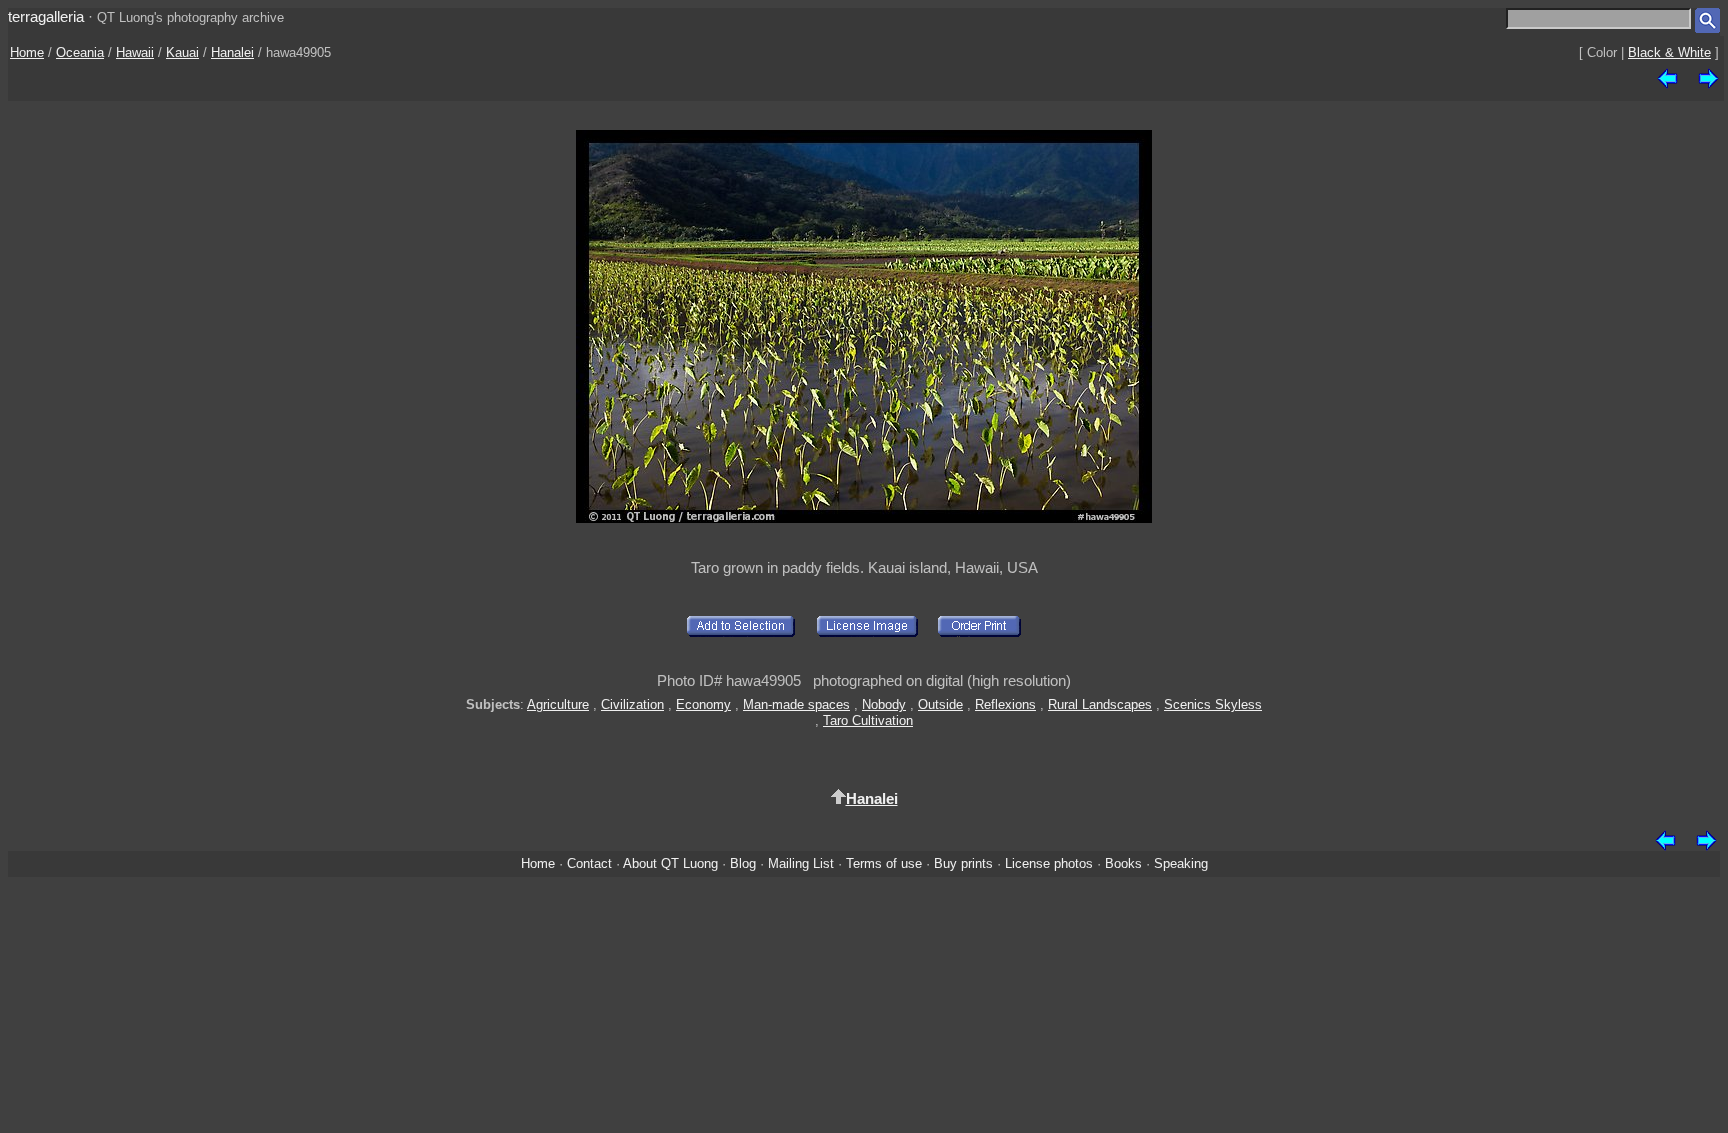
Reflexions (1005, 704)
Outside (940, 704)
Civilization (632, 704)
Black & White (1669, 52)
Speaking (1181, 863)
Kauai (182, 52)
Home (27, 52)
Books (1123, 863)
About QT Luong (670, 863)
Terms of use (884, 863)
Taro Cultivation (868, 720)
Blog (743, 863)
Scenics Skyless (1213, 704)
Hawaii (135, 52)
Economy (703, 704)
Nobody (884, 704)
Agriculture (558, 704)
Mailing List (801, 863)
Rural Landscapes (1100, 704)
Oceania (80, 52)
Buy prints (963, 863)
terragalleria (46, 16)
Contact (589, 863)
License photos (1049, 863)
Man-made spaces (796, 704)
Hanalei (232, 52)
